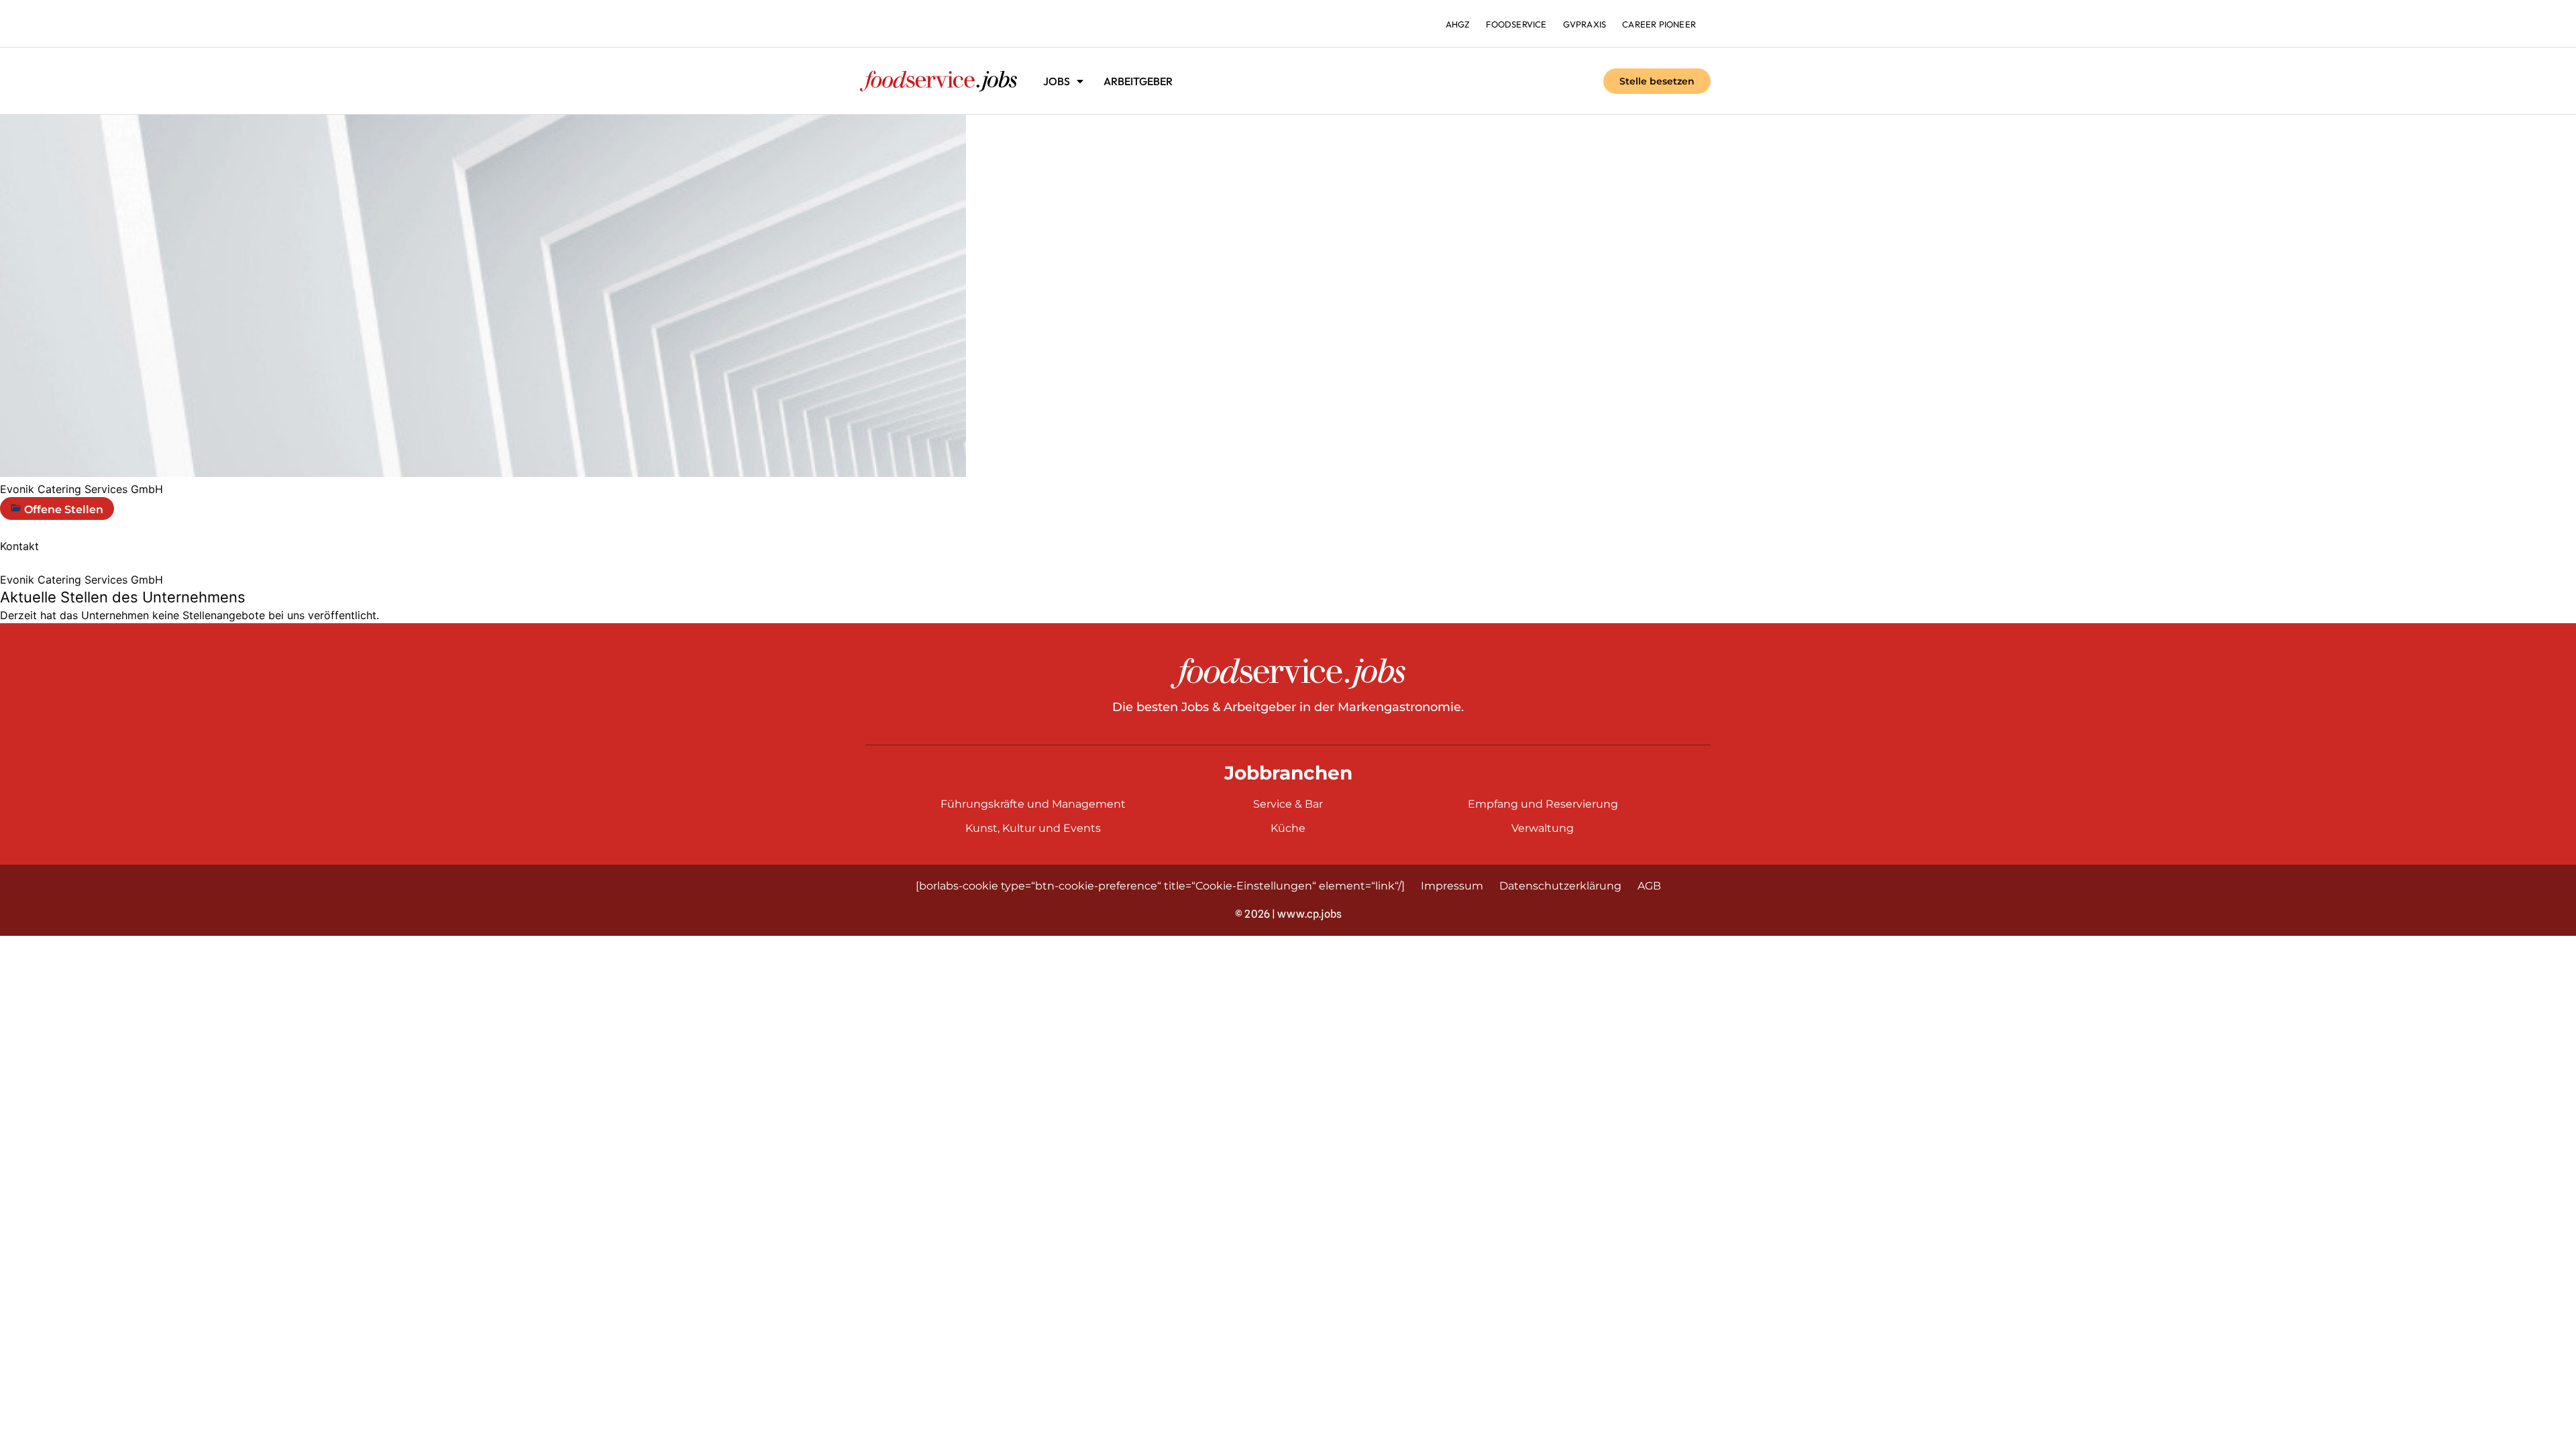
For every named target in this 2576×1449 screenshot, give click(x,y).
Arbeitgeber (1138, 81)
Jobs (1057, 81)
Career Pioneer (1659, 24)
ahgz (1458, 24)
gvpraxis (1585, 24)
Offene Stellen (62, 509)
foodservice (1516, 24)
